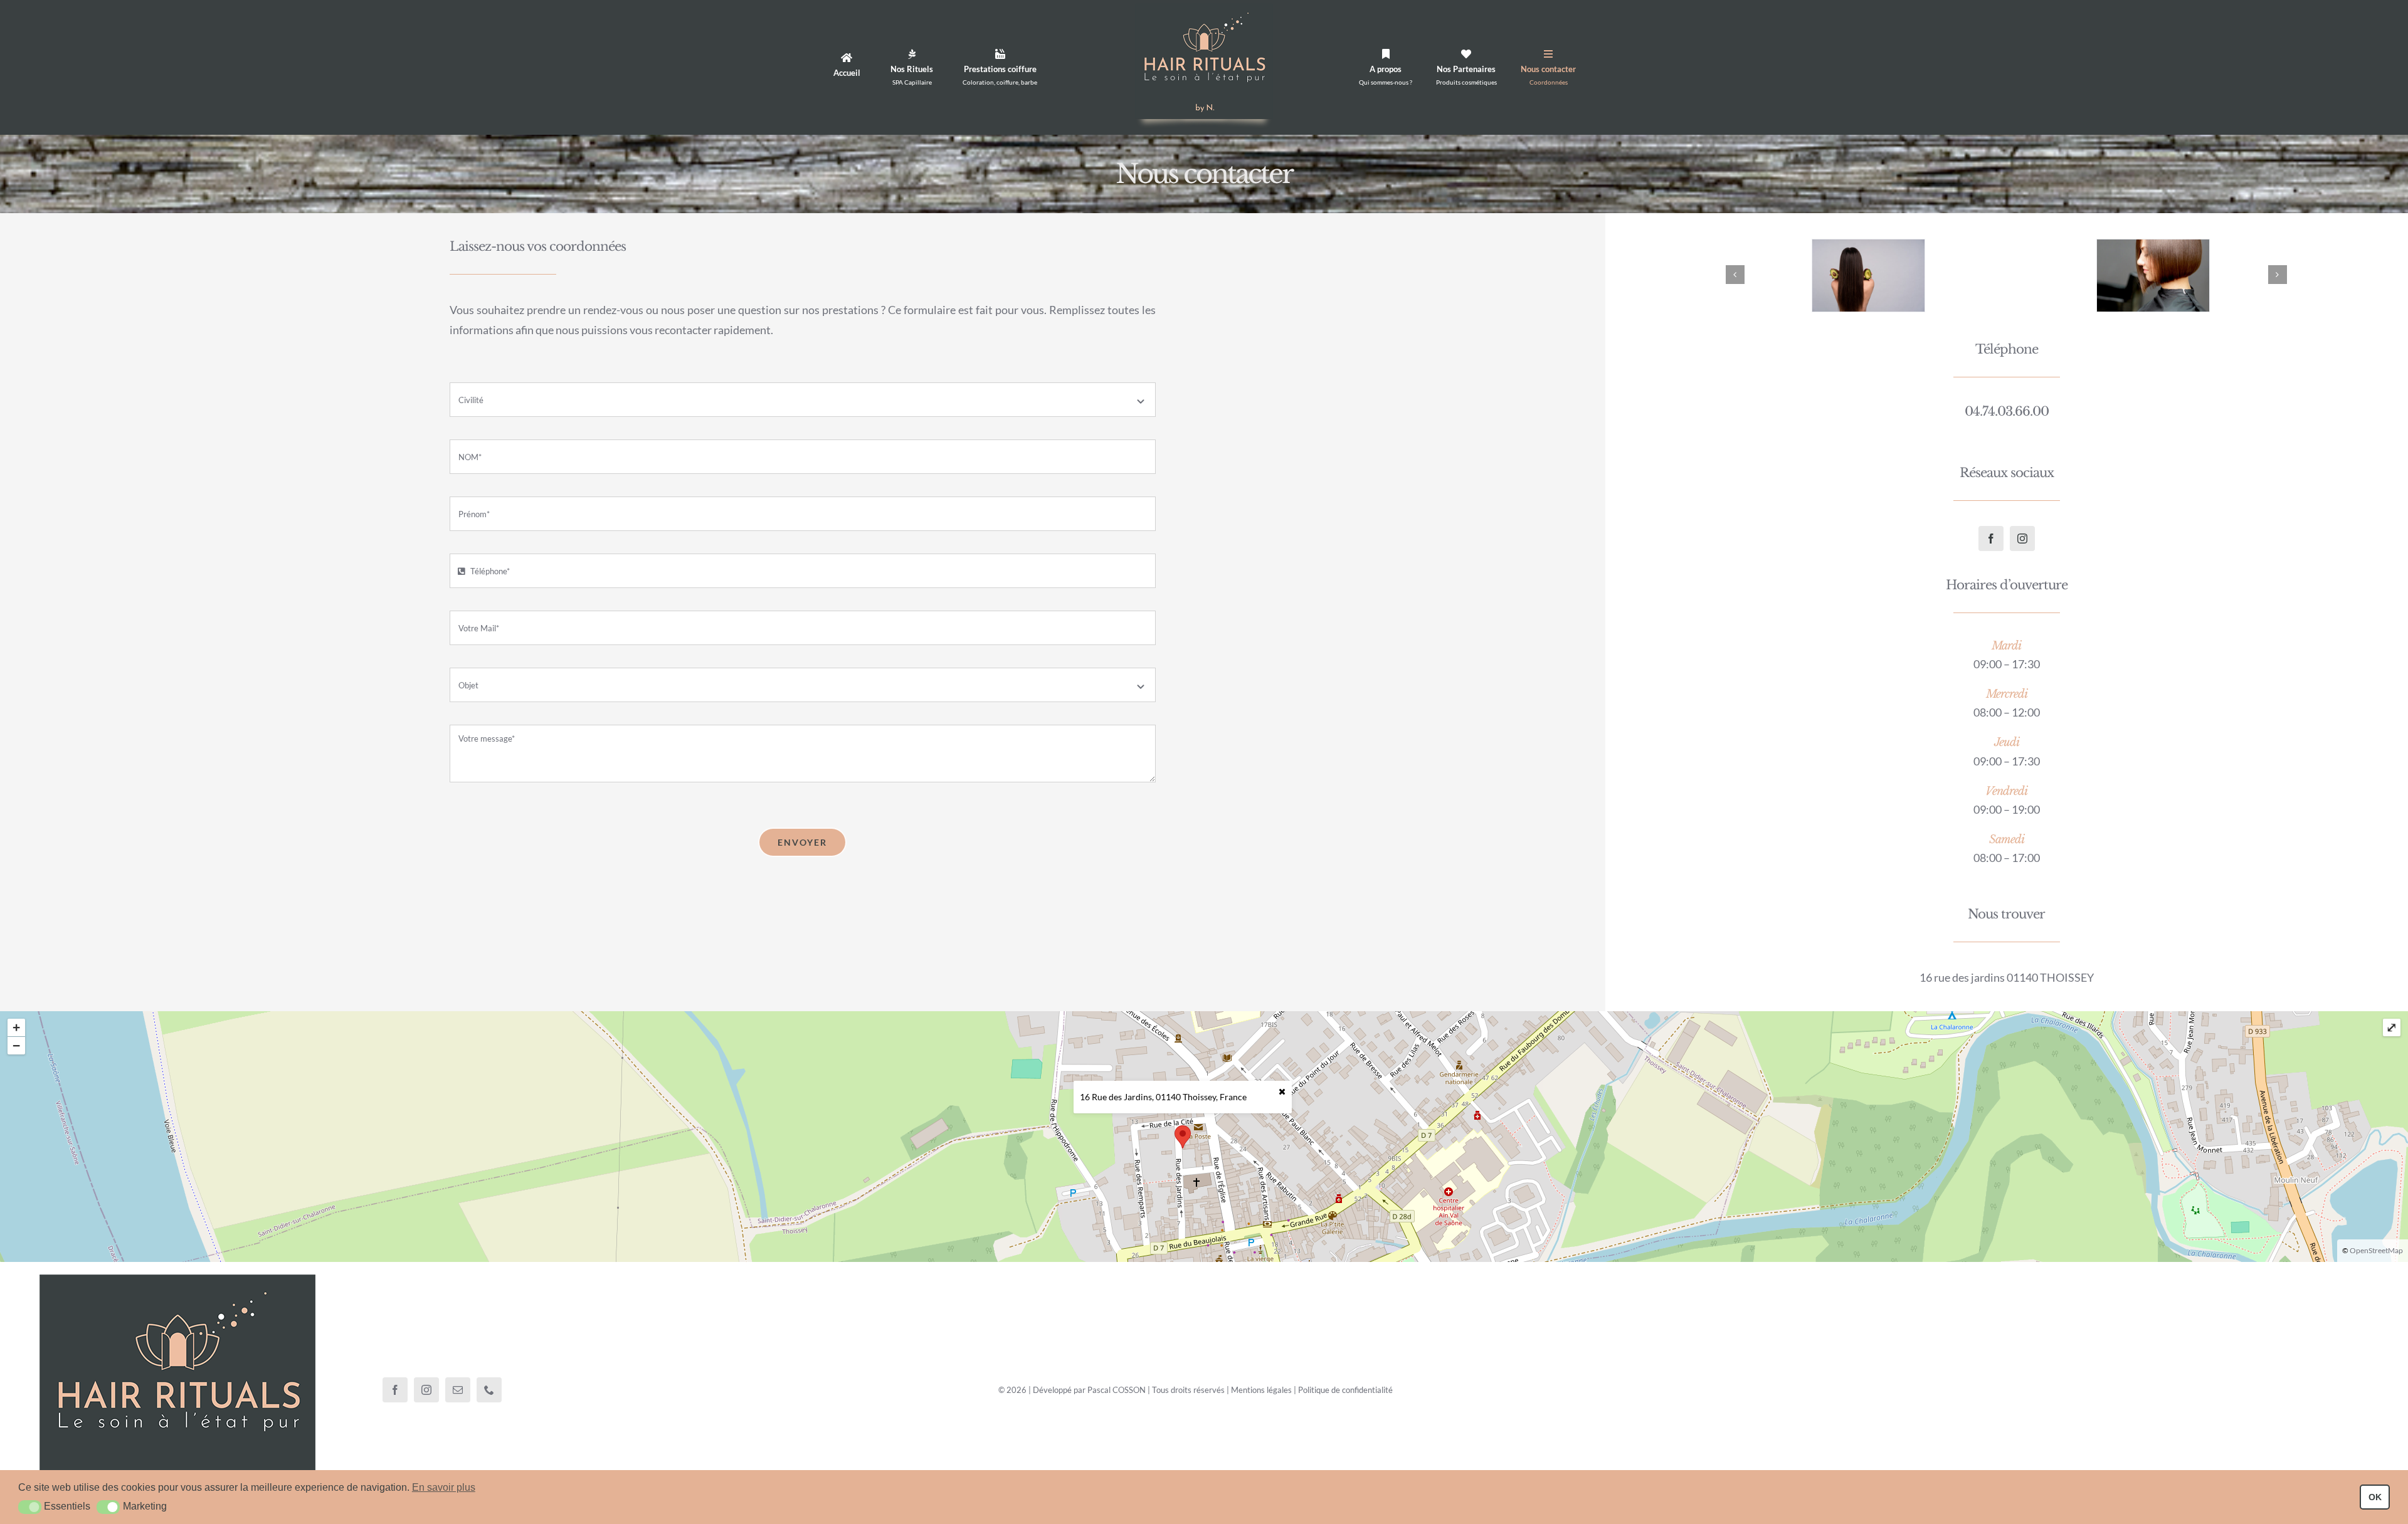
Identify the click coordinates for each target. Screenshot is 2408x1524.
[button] (30, 1507)
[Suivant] (2278, 275)
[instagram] (2022, 539)
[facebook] (1991, 539)
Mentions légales (1261, 1390)
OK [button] (2375, 1497)
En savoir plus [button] (444, 1487)
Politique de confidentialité (1345, 1390)
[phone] (489, 1390)
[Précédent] (1735, 275)
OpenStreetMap (2376, 1250)
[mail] (458, 1390)
